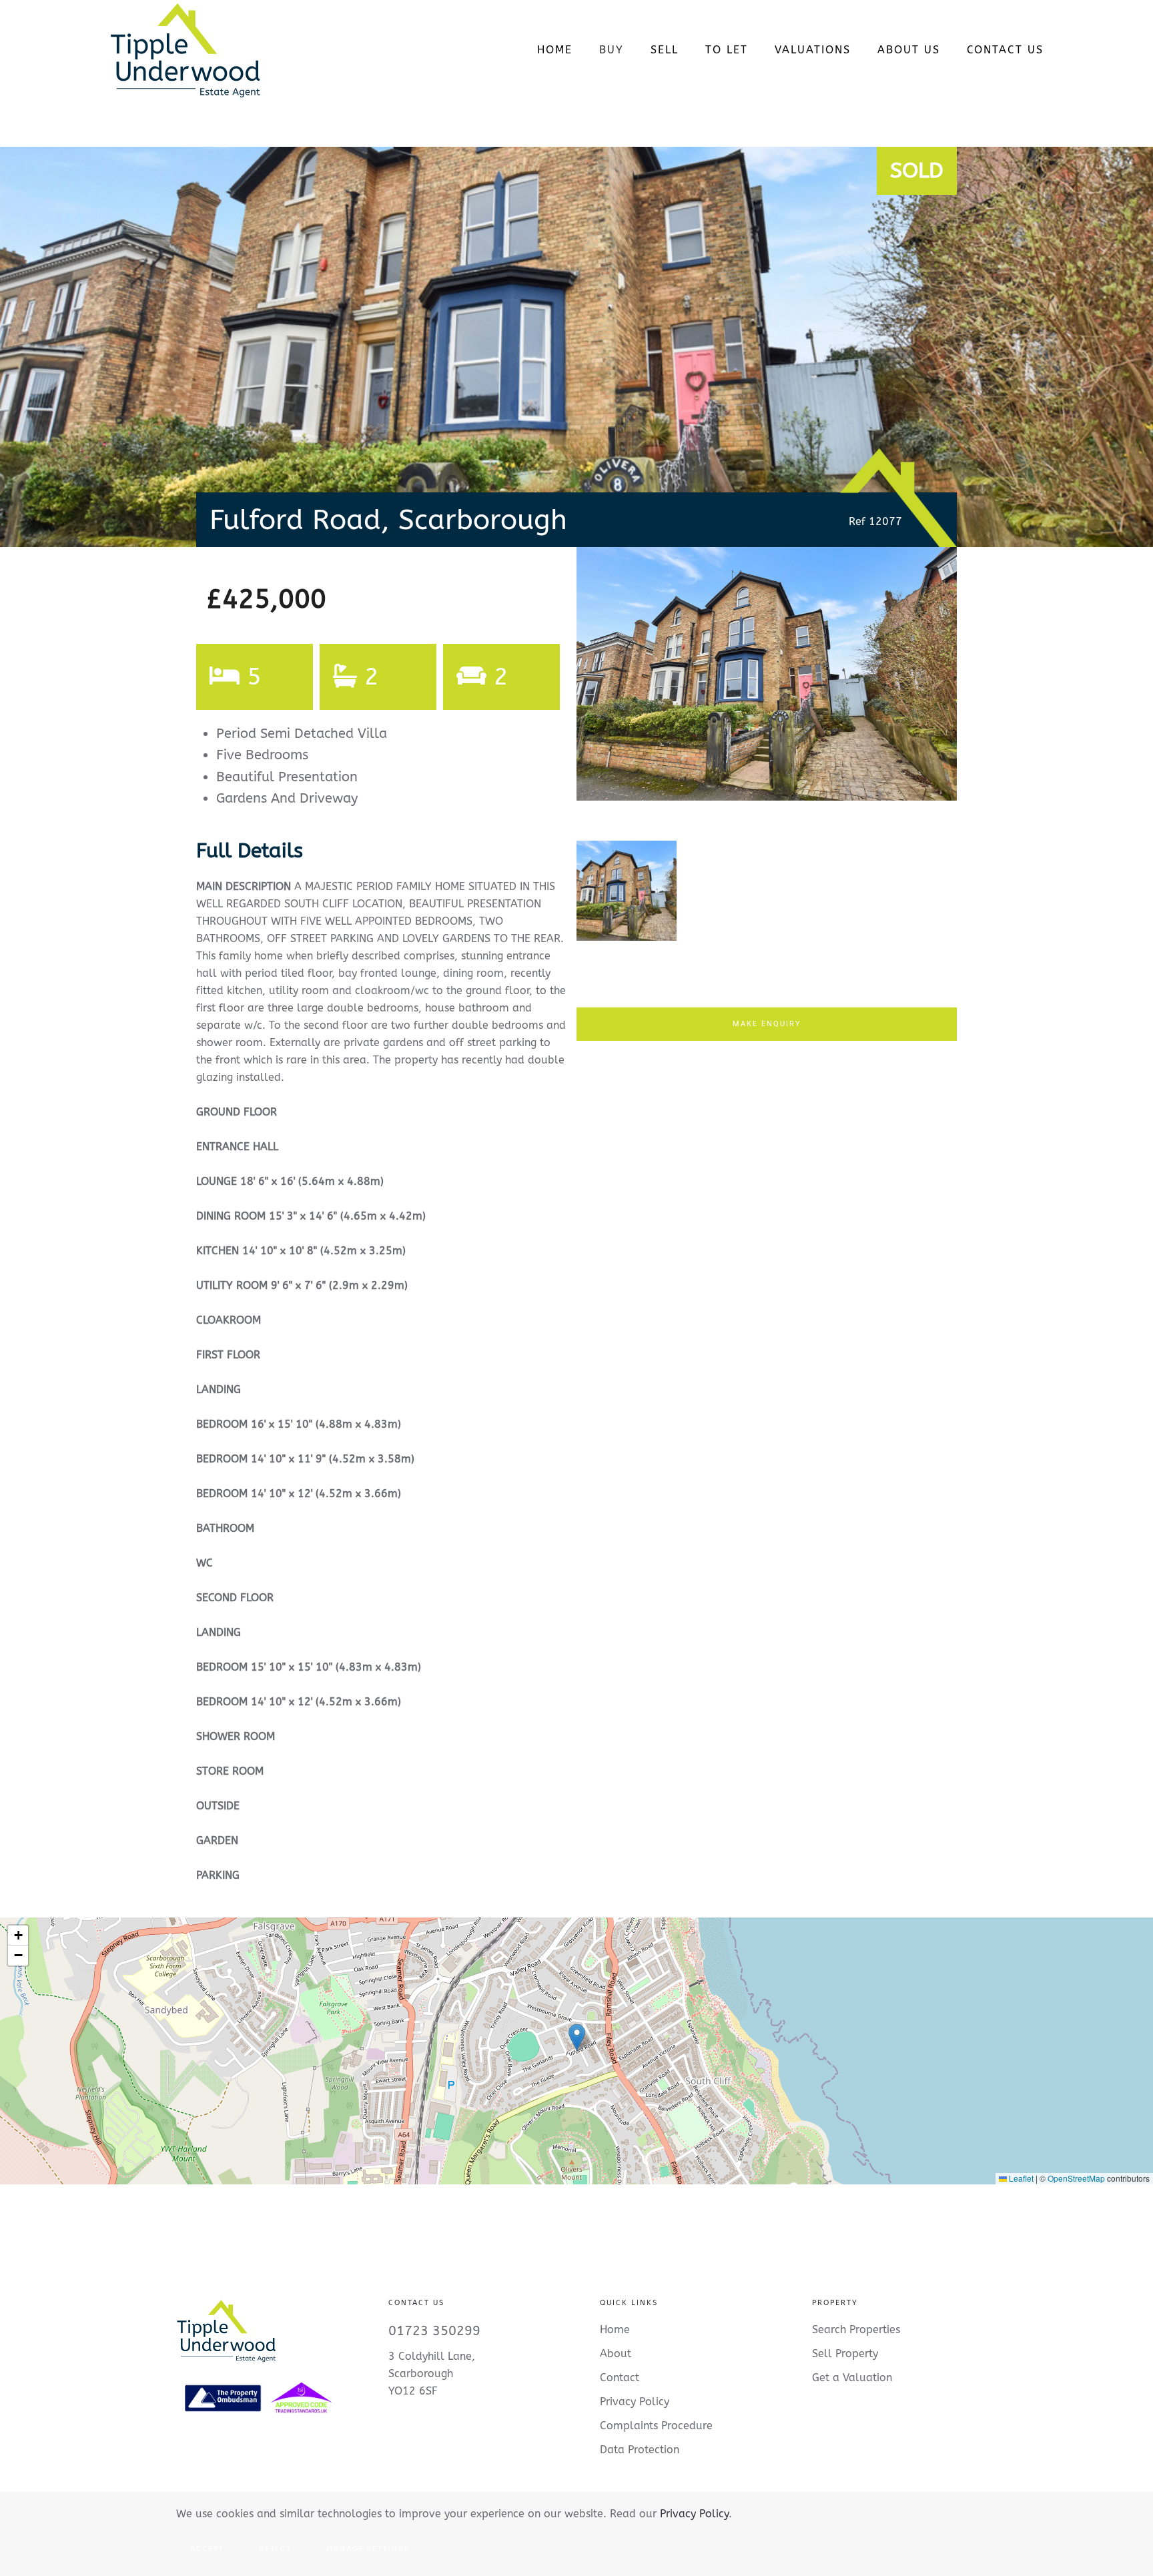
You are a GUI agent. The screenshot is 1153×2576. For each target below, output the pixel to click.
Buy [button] (612, 50)
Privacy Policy (694, 2514)
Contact (620, 2378)
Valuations (813, 50)
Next (979, 687)
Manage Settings (368, 2549)
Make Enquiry (767, 1024)
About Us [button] (909, 50)
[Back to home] (185, 50)
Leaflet (1020, 2178)
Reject (275, 2549)
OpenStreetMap (1076, 2178)
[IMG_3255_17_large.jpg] (767, 674)
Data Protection (640, 2450)
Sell (665, 50)
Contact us (1005, 50)
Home (555, 50)
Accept (207, 2549)
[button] (577, 2037)
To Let (727, 50)
